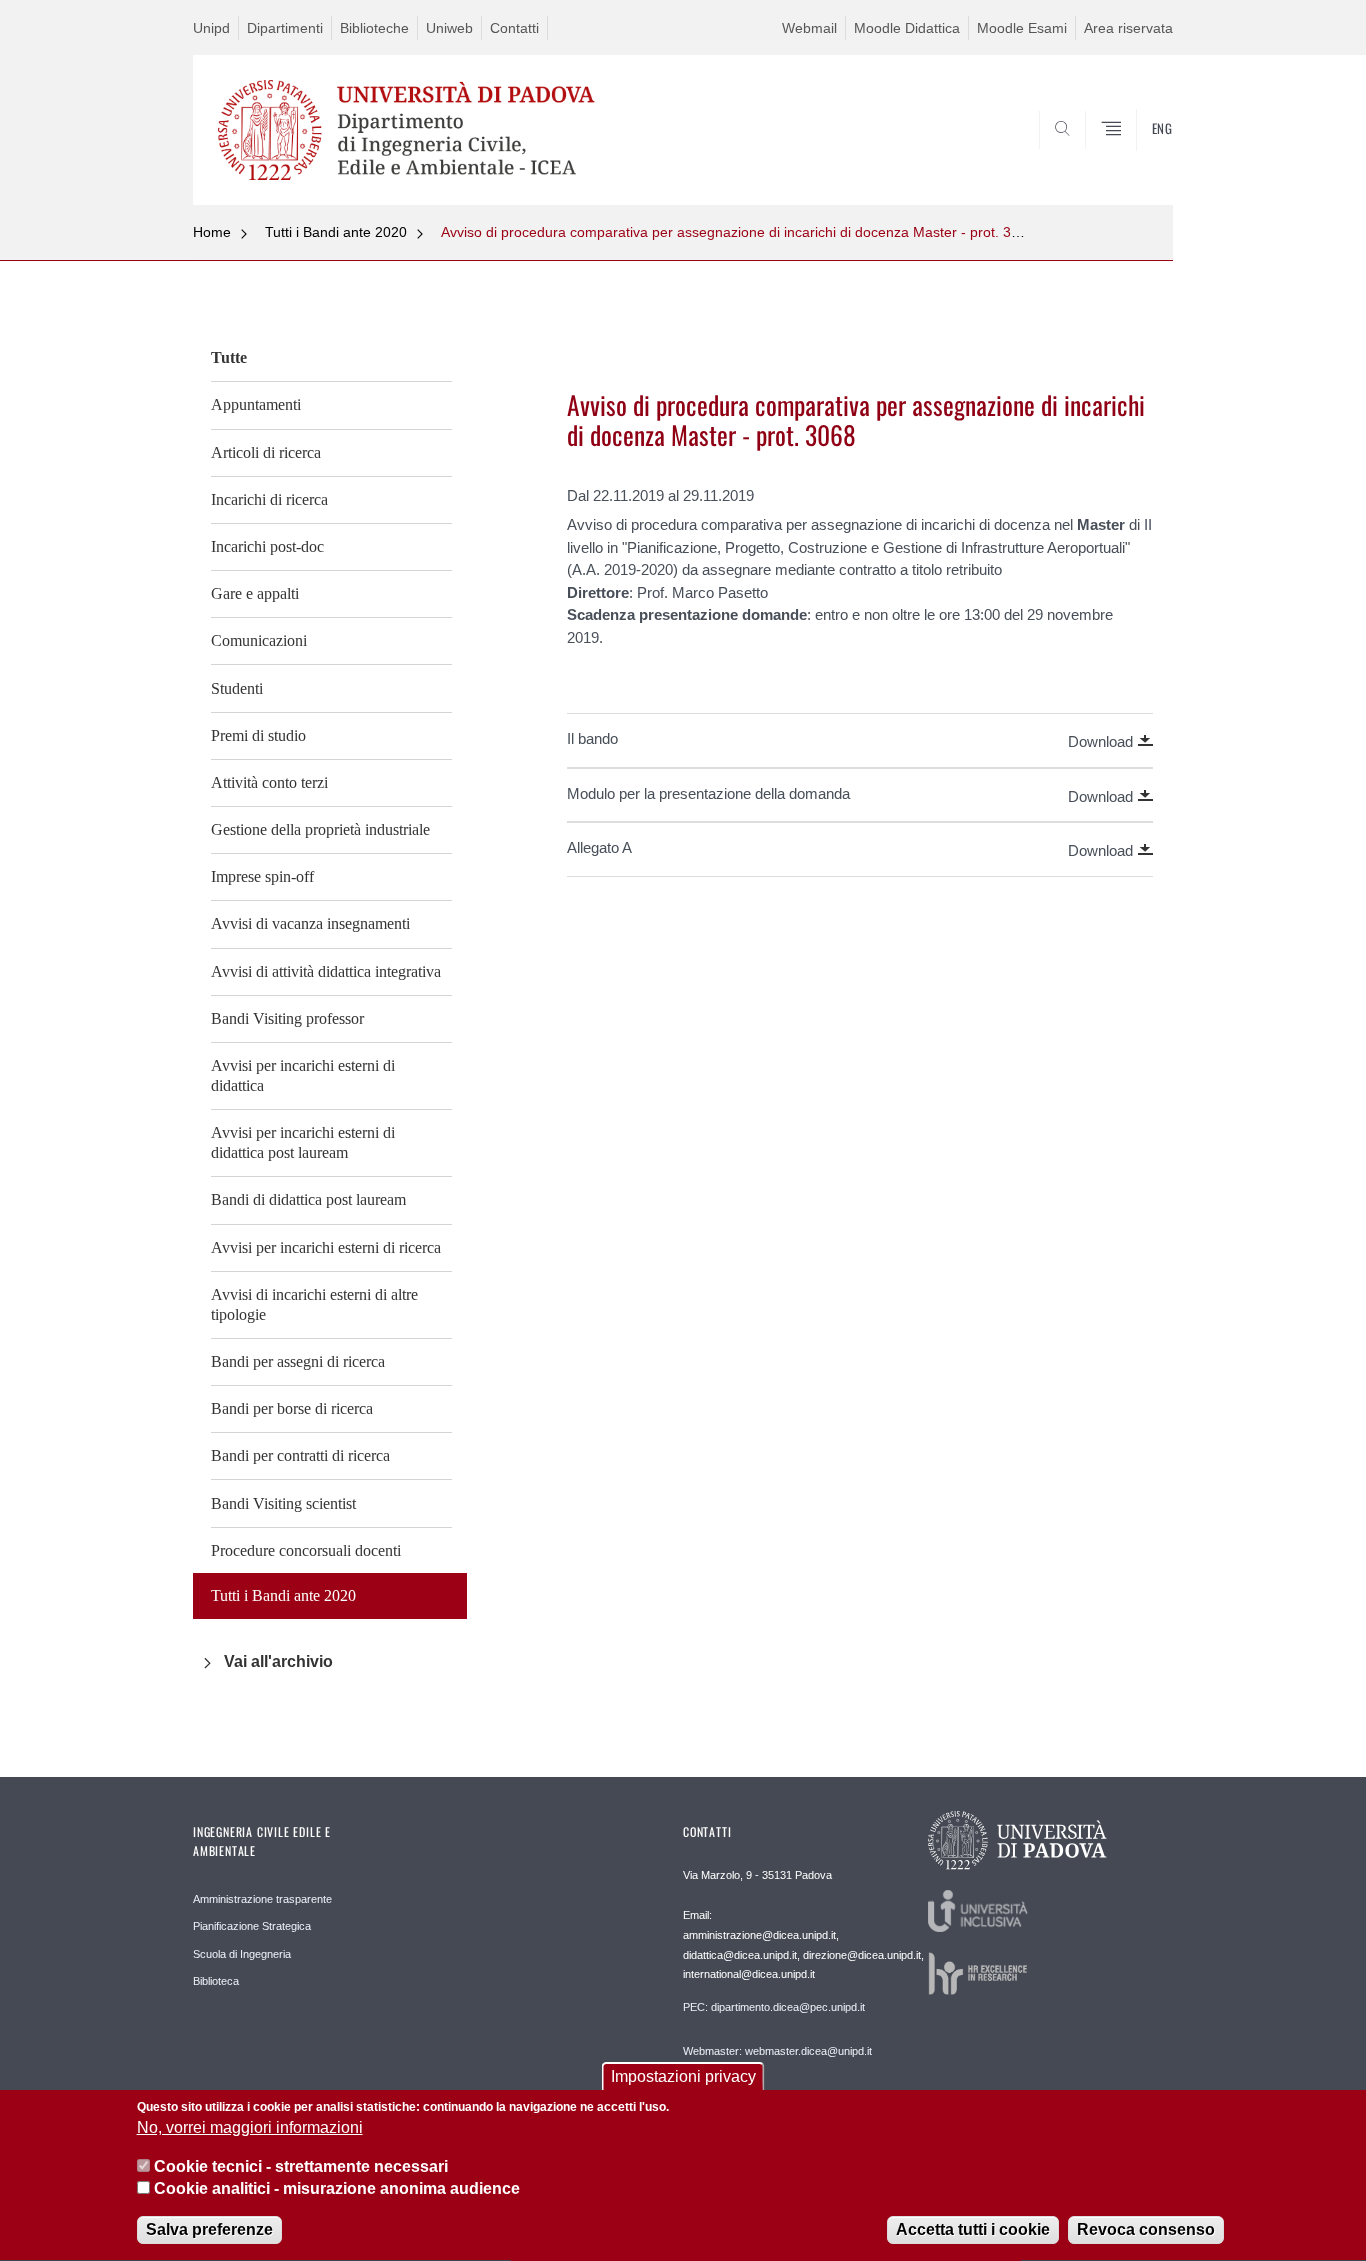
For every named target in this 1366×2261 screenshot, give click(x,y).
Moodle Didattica (907, 28)
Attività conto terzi (269, 782)
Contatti (514, 28)
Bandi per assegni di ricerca (298, 1361)
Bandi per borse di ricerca (292, 1408)
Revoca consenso (1146, 2230)
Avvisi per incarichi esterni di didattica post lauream (303, 1142)
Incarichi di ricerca (269, 499)
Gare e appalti (255, 593)
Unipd (211, 28)
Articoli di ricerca (266, 452)
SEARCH (1137, 157)
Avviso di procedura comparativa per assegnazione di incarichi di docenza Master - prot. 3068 (738, 232)
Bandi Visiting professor (287, 1018)
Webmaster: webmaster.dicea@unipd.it (777, 2051)
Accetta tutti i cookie (973, 2230)
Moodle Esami (1022, 28)
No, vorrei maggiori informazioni (250, 2128)
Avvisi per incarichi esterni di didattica (303, 1075)
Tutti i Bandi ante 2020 (336, 232)
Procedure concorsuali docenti (306, 1550)
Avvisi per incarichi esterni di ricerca (326, 1247)
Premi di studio (258, 735)
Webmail (809, 28)
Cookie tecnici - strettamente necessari (301, 2166)
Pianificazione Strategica (252, 1926)
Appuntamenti (256, 404)
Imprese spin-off (262, 876)
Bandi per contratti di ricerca (300, 1455)
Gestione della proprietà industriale (320, 829)
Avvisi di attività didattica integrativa (326, 971)
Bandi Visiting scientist (283, 1503)
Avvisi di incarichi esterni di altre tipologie (314, 1304)
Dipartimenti (285, 28)
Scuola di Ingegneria (242, 1954)
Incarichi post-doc (267, 546)
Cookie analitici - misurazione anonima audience (337, 2189)
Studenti (237, 688)
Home (212, 232)
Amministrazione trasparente (262, 1899)
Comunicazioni (259, 640)
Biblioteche (374, 28)
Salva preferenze (209, 2230)
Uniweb (449, 28)
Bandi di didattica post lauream (308, 1199)
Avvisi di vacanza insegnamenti (310, 923)
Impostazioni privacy (683, 2076)
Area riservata (1128, 28)
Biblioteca (216, 1981)
